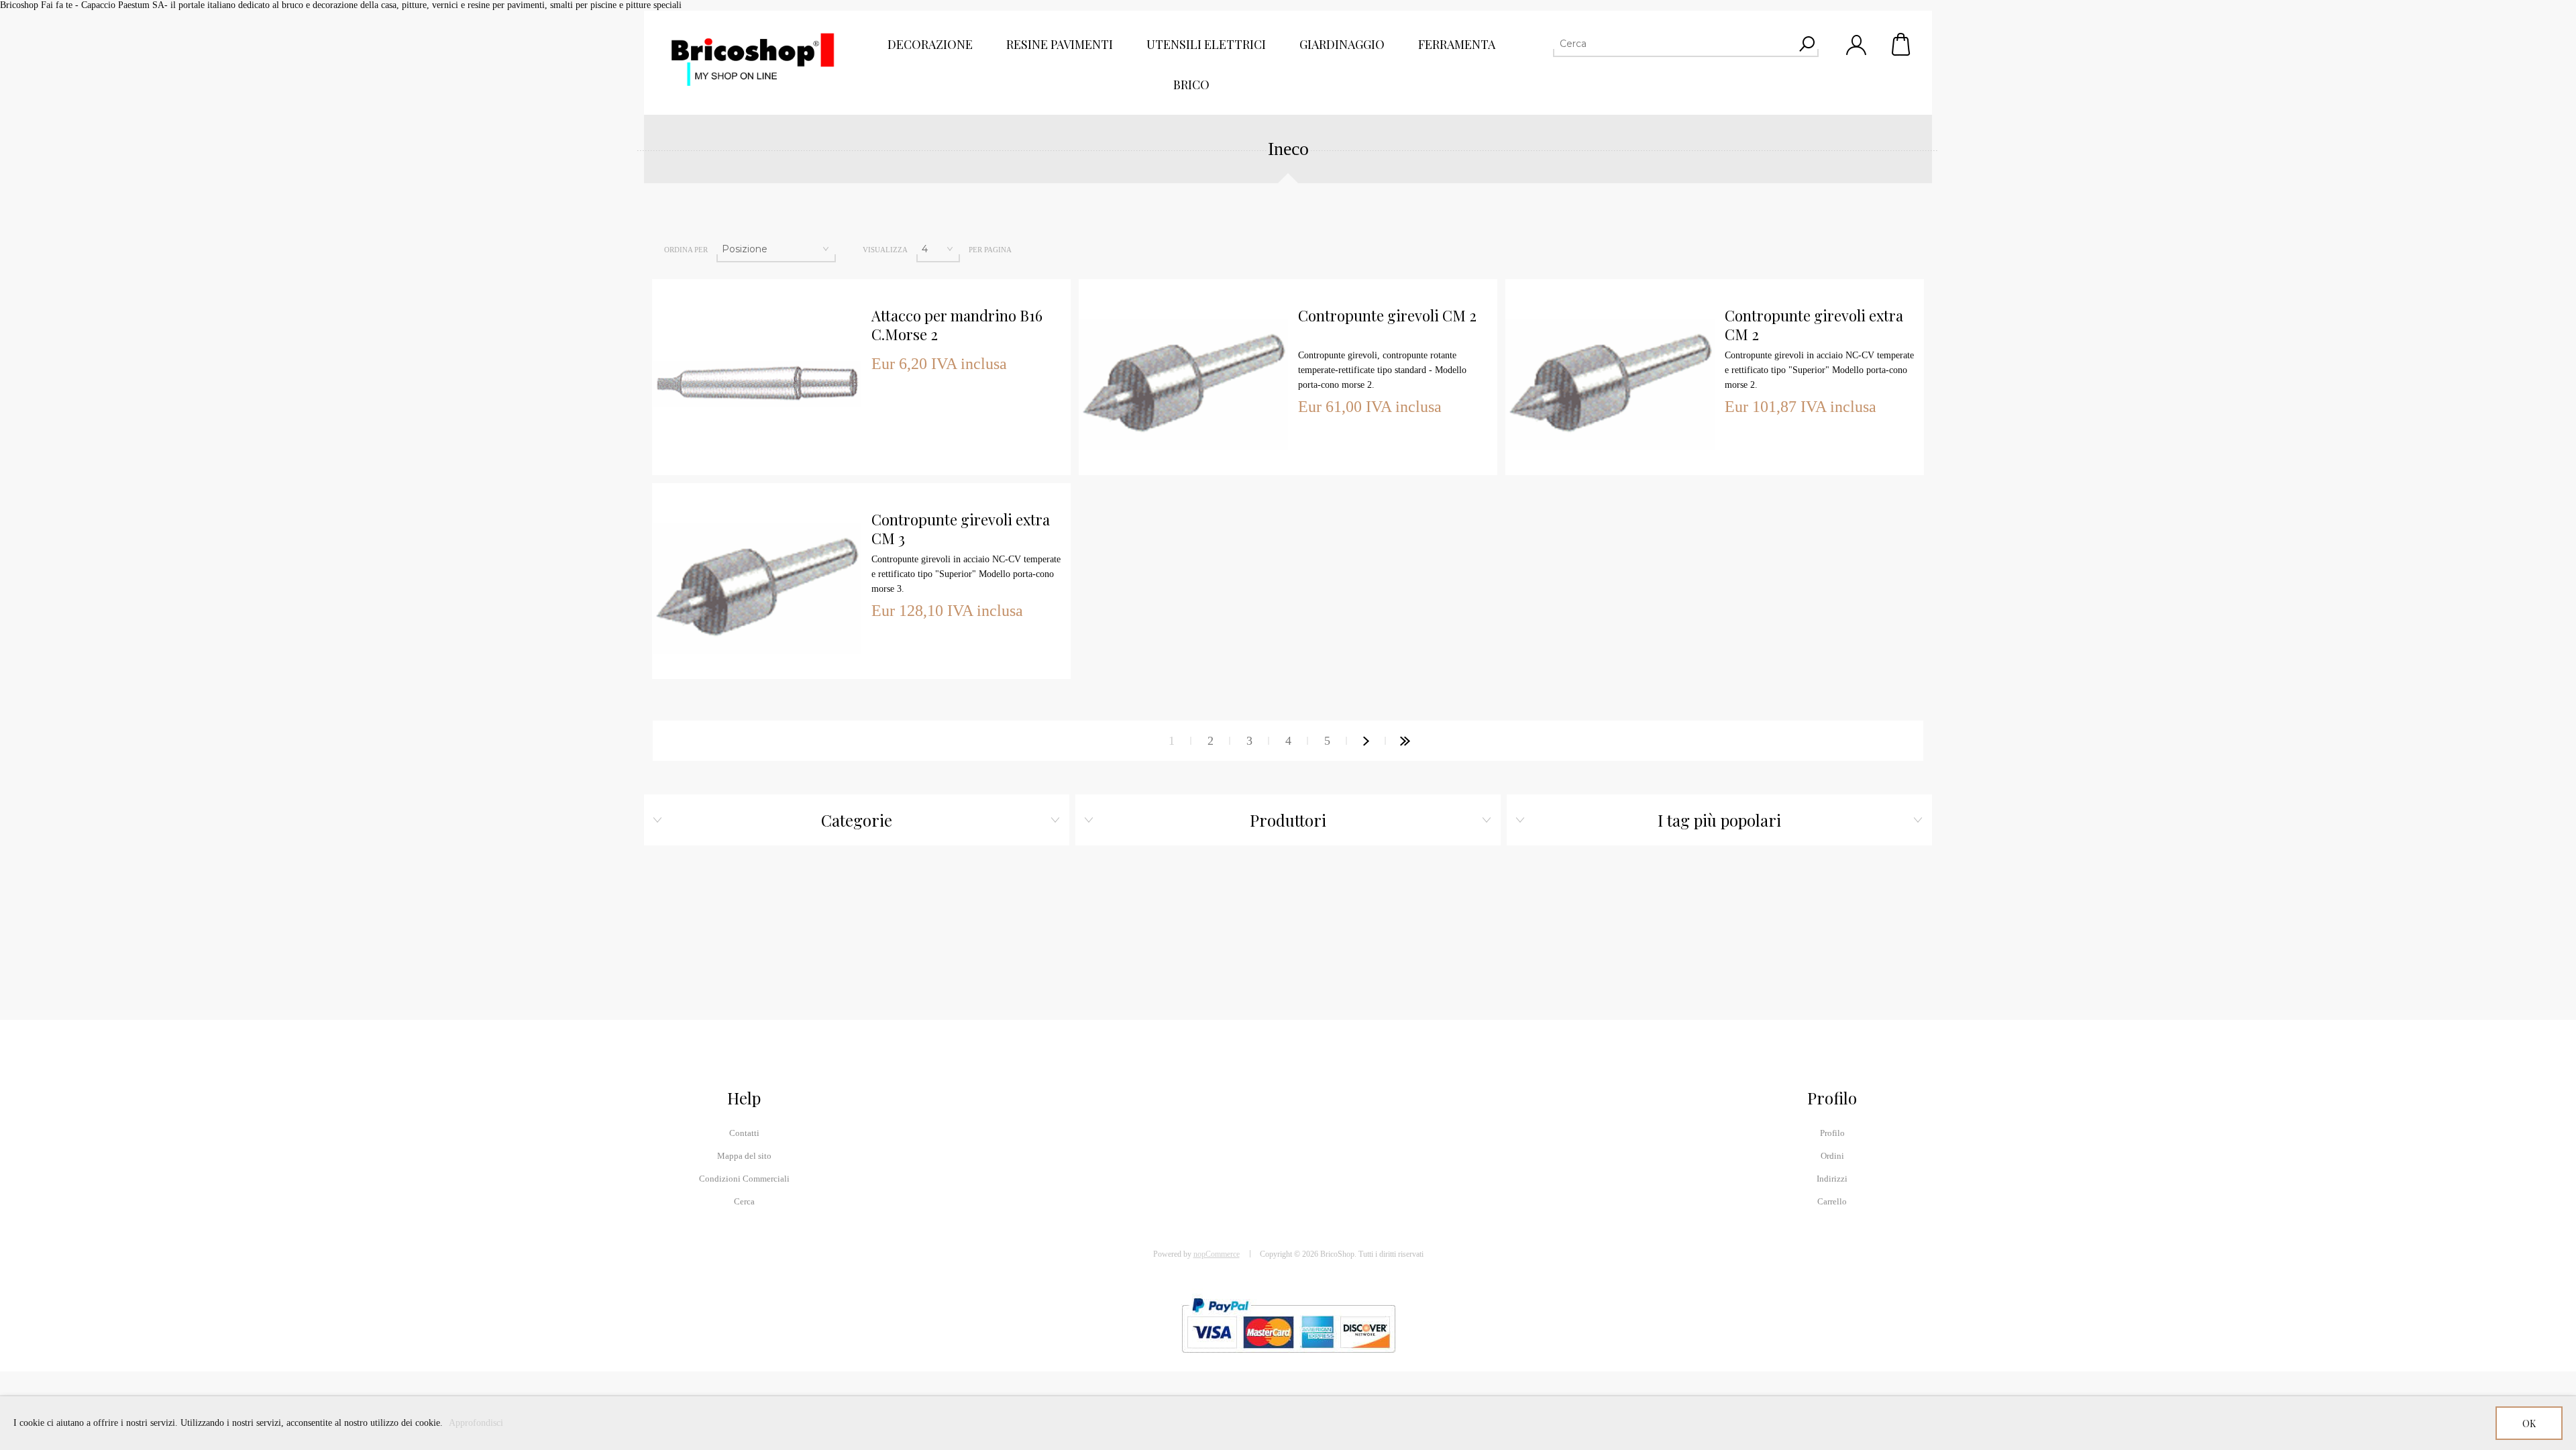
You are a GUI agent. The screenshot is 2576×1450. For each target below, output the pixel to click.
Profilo (1832, 1133)
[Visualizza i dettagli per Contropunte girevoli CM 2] (1183, 279)
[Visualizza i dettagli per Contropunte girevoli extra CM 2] (1610, 279)
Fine (1405, 741)
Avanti (1366, 741)
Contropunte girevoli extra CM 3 (961, 529)
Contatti (744, 1133)
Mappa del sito (744, 1156)
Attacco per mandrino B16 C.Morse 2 (957, 325)
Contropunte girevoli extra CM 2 (1814, 325)
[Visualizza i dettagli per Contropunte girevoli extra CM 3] (757, 483)
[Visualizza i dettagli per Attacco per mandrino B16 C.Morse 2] (757, 279)
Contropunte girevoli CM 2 (1387, 316)
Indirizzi (1832, 1179)
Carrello (1902, 44)
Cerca (744, 1201)
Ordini (1832, 1156)
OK (2529, 1423)
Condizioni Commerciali (744, 1179)
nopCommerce (1217, 1254)
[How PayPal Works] (1288, 1359)
